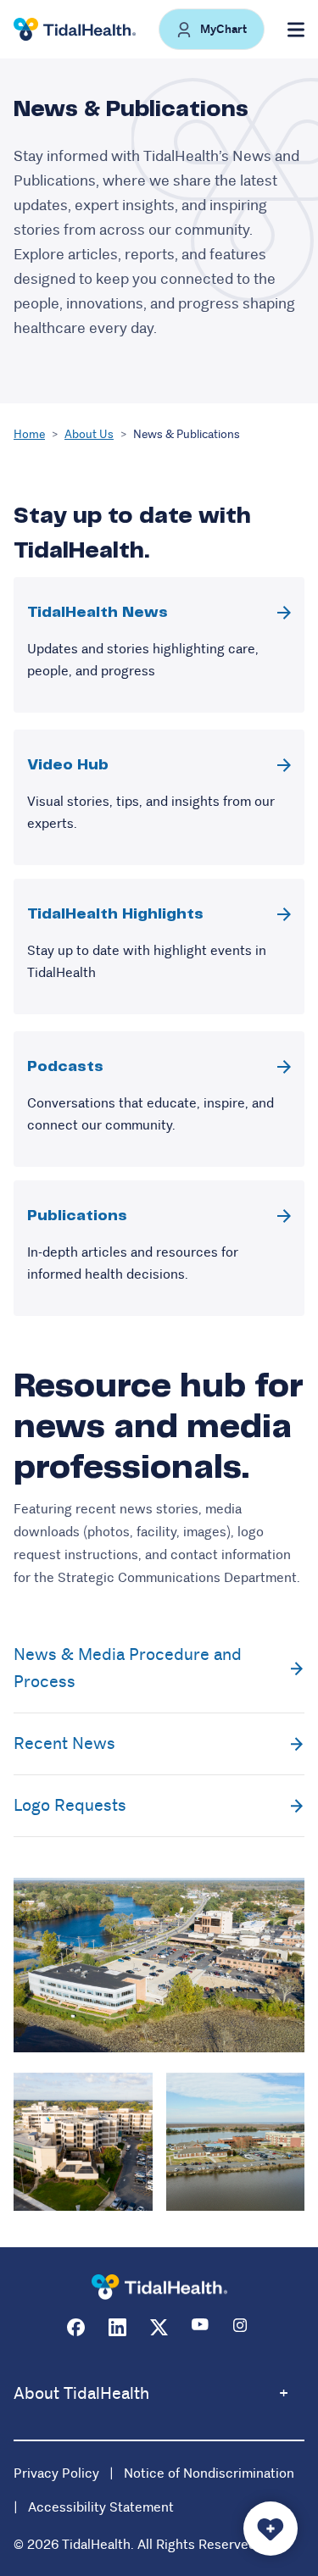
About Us (89, 434)
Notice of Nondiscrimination (209, 2473)
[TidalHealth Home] (75, 30)
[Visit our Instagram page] (242, 2327)
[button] (212, 29)
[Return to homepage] (159, 2287)
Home (29, 434)
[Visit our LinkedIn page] (117, 2327)
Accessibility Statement (101, 2507)
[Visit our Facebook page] (76, 2327)
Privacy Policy (56, 2473)
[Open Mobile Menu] (296, 30)
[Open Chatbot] (271, 2529)
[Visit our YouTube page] (201, 2327)
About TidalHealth (81, 2393)
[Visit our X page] (159, 2327)
